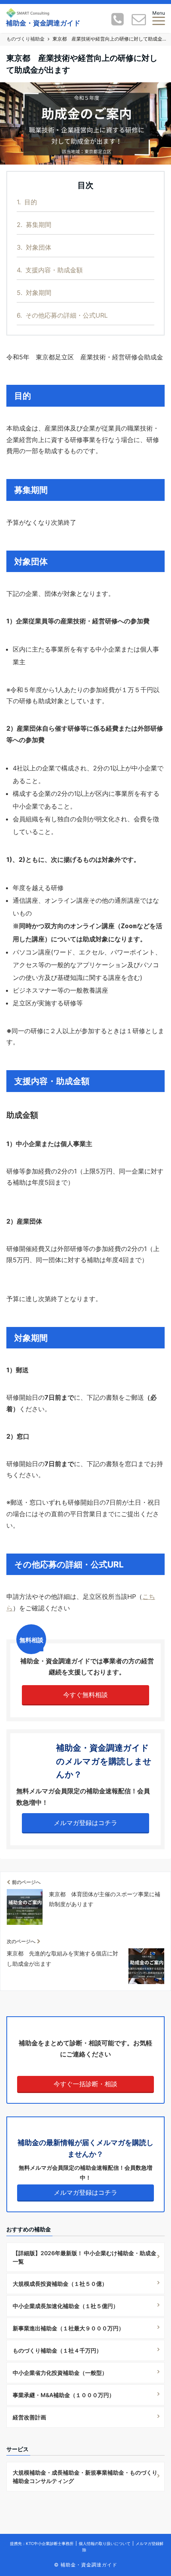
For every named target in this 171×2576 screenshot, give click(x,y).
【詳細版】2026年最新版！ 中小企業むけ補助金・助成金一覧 (85, 2257)
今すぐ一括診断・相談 (85, 2084)
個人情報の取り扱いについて (105, 2543)
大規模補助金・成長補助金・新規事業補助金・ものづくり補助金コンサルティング (85, 2477)
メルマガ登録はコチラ (85, 1823)
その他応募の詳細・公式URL (62, 315)
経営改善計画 (29, 2417)
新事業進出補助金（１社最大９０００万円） (68, 2328)
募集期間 (34, 225)
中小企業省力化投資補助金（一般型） (60, 2373)
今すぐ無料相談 (85, 1695)
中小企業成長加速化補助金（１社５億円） (66, 2306)
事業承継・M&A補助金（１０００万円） (64, 2395)
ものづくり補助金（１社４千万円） (57, 2350)
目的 (27, 202)
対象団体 (34, 247)
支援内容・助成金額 (50, 270)
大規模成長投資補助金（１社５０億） (60, 2284)
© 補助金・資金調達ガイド (86, 2565)
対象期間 (34, 293)
